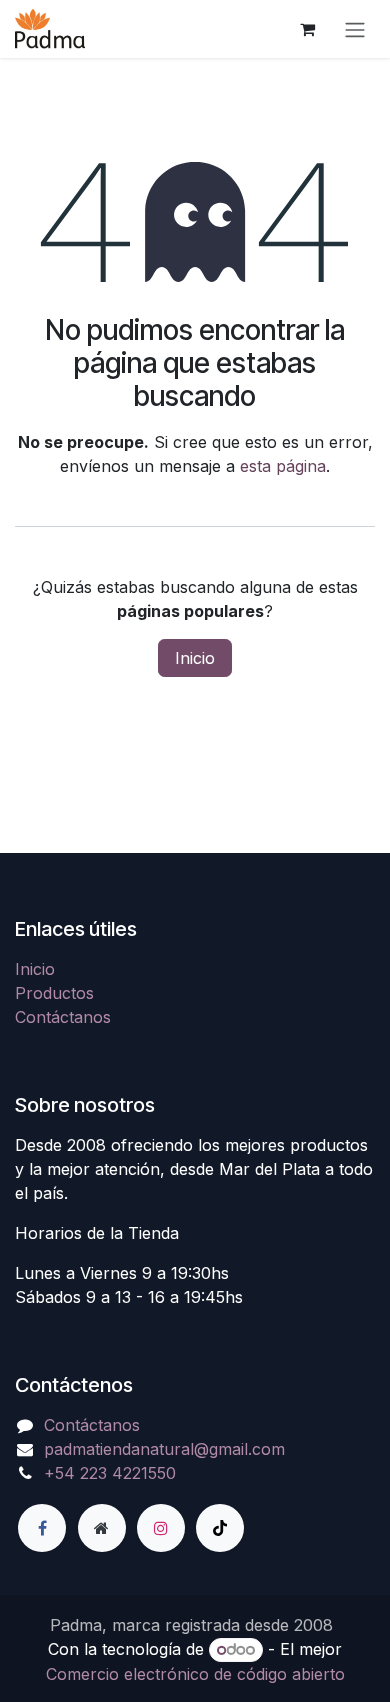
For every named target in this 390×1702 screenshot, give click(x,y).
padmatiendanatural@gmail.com (164, 1449)
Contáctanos (63, 1017)
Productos (54, 993)
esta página (283, 466)
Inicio (195, 658)
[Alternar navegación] (355, 29)
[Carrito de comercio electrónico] (307, 29)
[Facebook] (42, 1528)
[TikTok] (220, 1528)
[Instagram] (161, 1528)
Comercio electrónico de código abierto (195, 1674)
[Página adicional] (102, 1528)
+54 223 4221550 (110, 1473)
